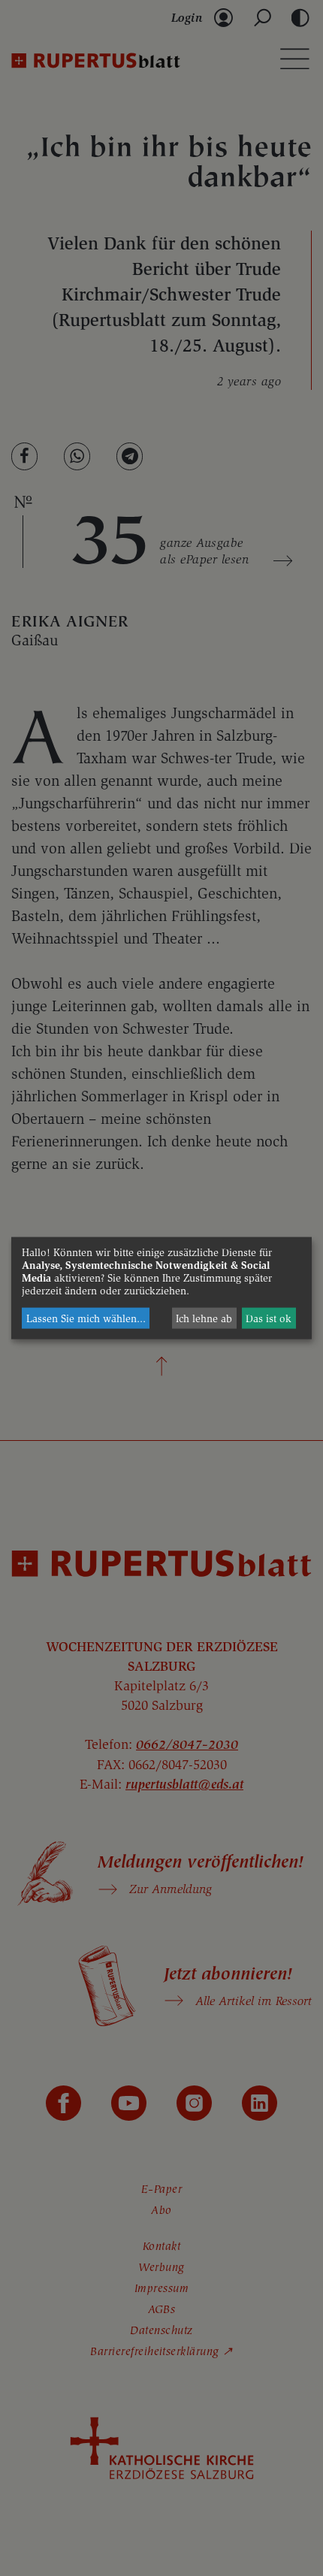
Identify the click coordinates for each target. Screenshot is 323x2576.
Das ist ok (269, 1318)
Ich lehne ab (204, 1318)
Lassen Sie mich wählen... (86, 1318)
